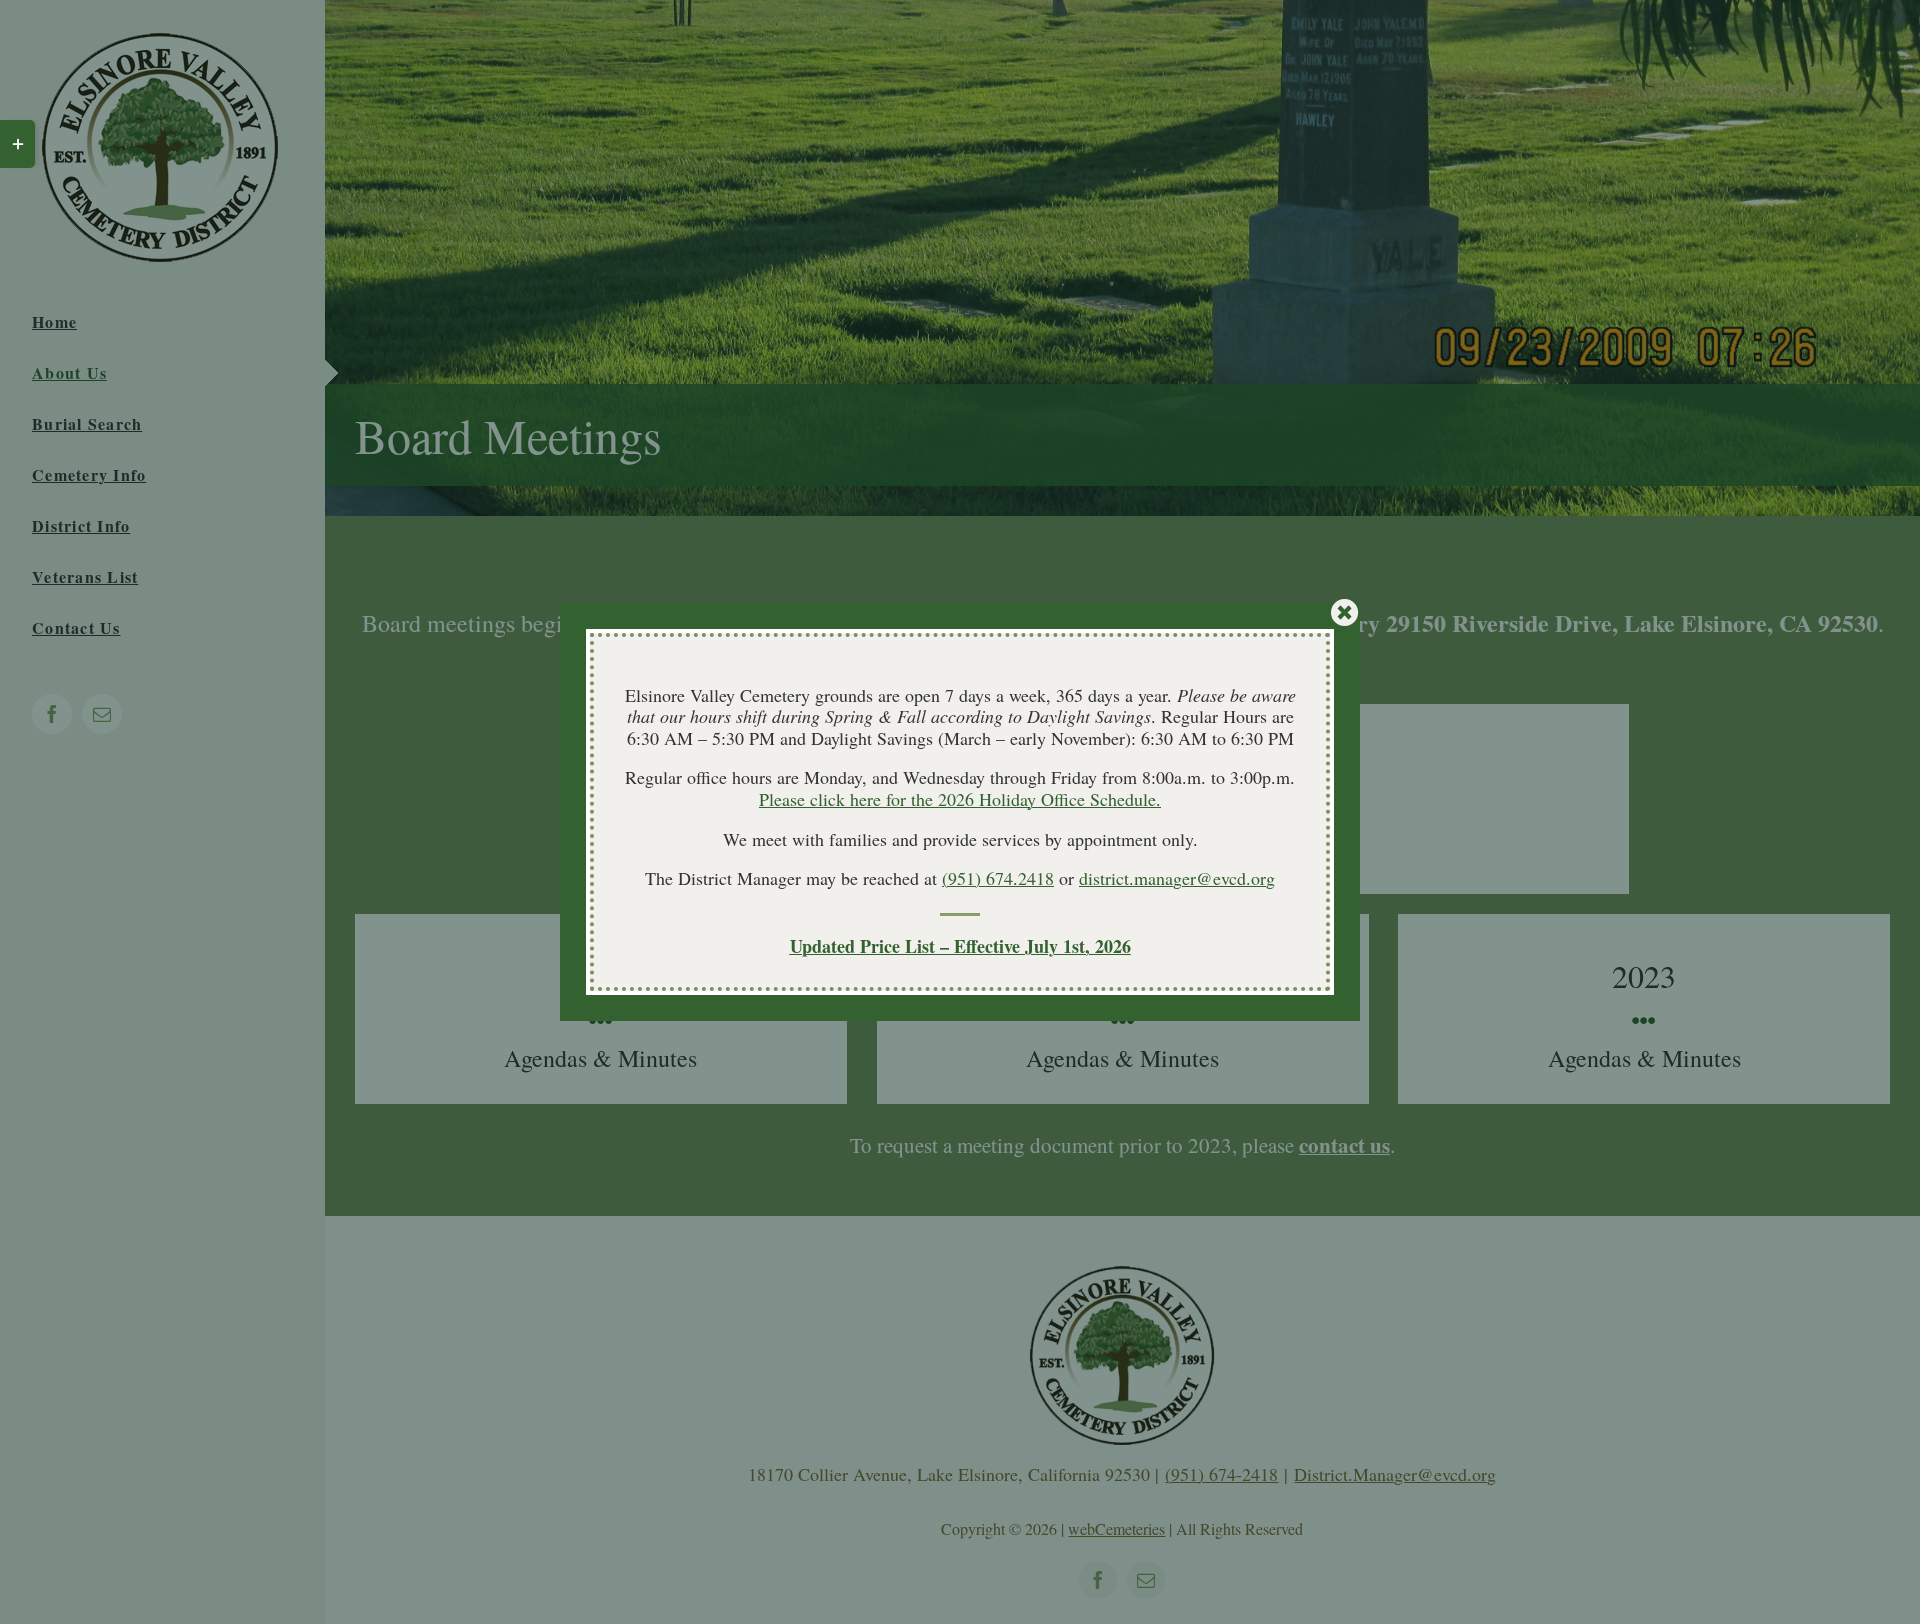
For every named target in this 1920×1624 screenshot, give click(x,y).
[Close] (1345, 613)
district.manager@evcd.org (1177, 878)
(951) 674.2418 (998, 878)
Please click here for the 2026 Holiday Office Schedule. (960, 799)
